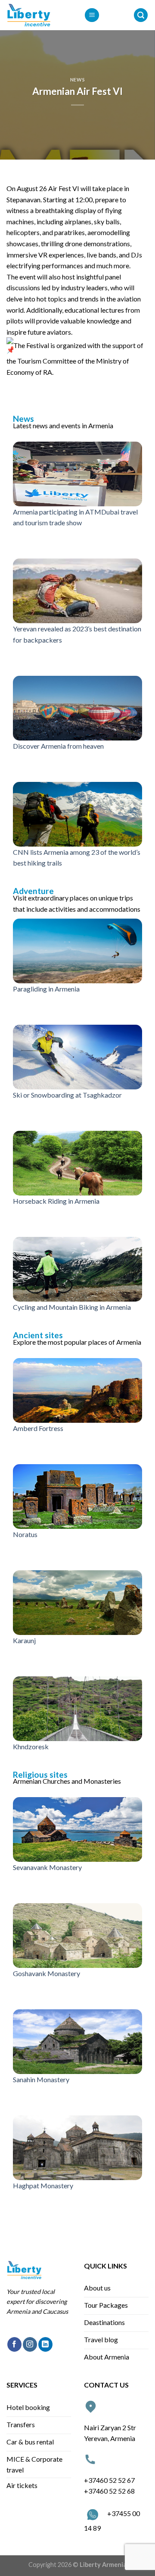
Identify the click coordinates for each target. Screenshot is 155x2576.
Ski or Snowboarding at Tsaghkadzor (67, 1095)
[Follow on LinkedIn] (45, 2344)
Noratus (25, 1534)
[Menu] (92, 15)
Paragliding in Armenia (46, 989)
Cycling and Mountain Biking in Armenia (72, 1307)
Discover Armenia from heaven (58, 746)
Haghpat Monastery (43, 2185)
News (77, 80)
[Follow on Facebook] (14, 2344)
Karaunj (24, 1640)
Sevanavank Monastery (47, 1867)
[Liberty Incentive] (39, 15)
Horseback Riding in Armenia (56, 1201)
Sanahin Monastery (41, 2079)
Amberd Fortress (38, 1428)
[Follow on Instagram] (30, 2344)
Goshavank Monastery (46, 1973)
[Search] (141, 15)
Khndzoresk (31, 1746)
